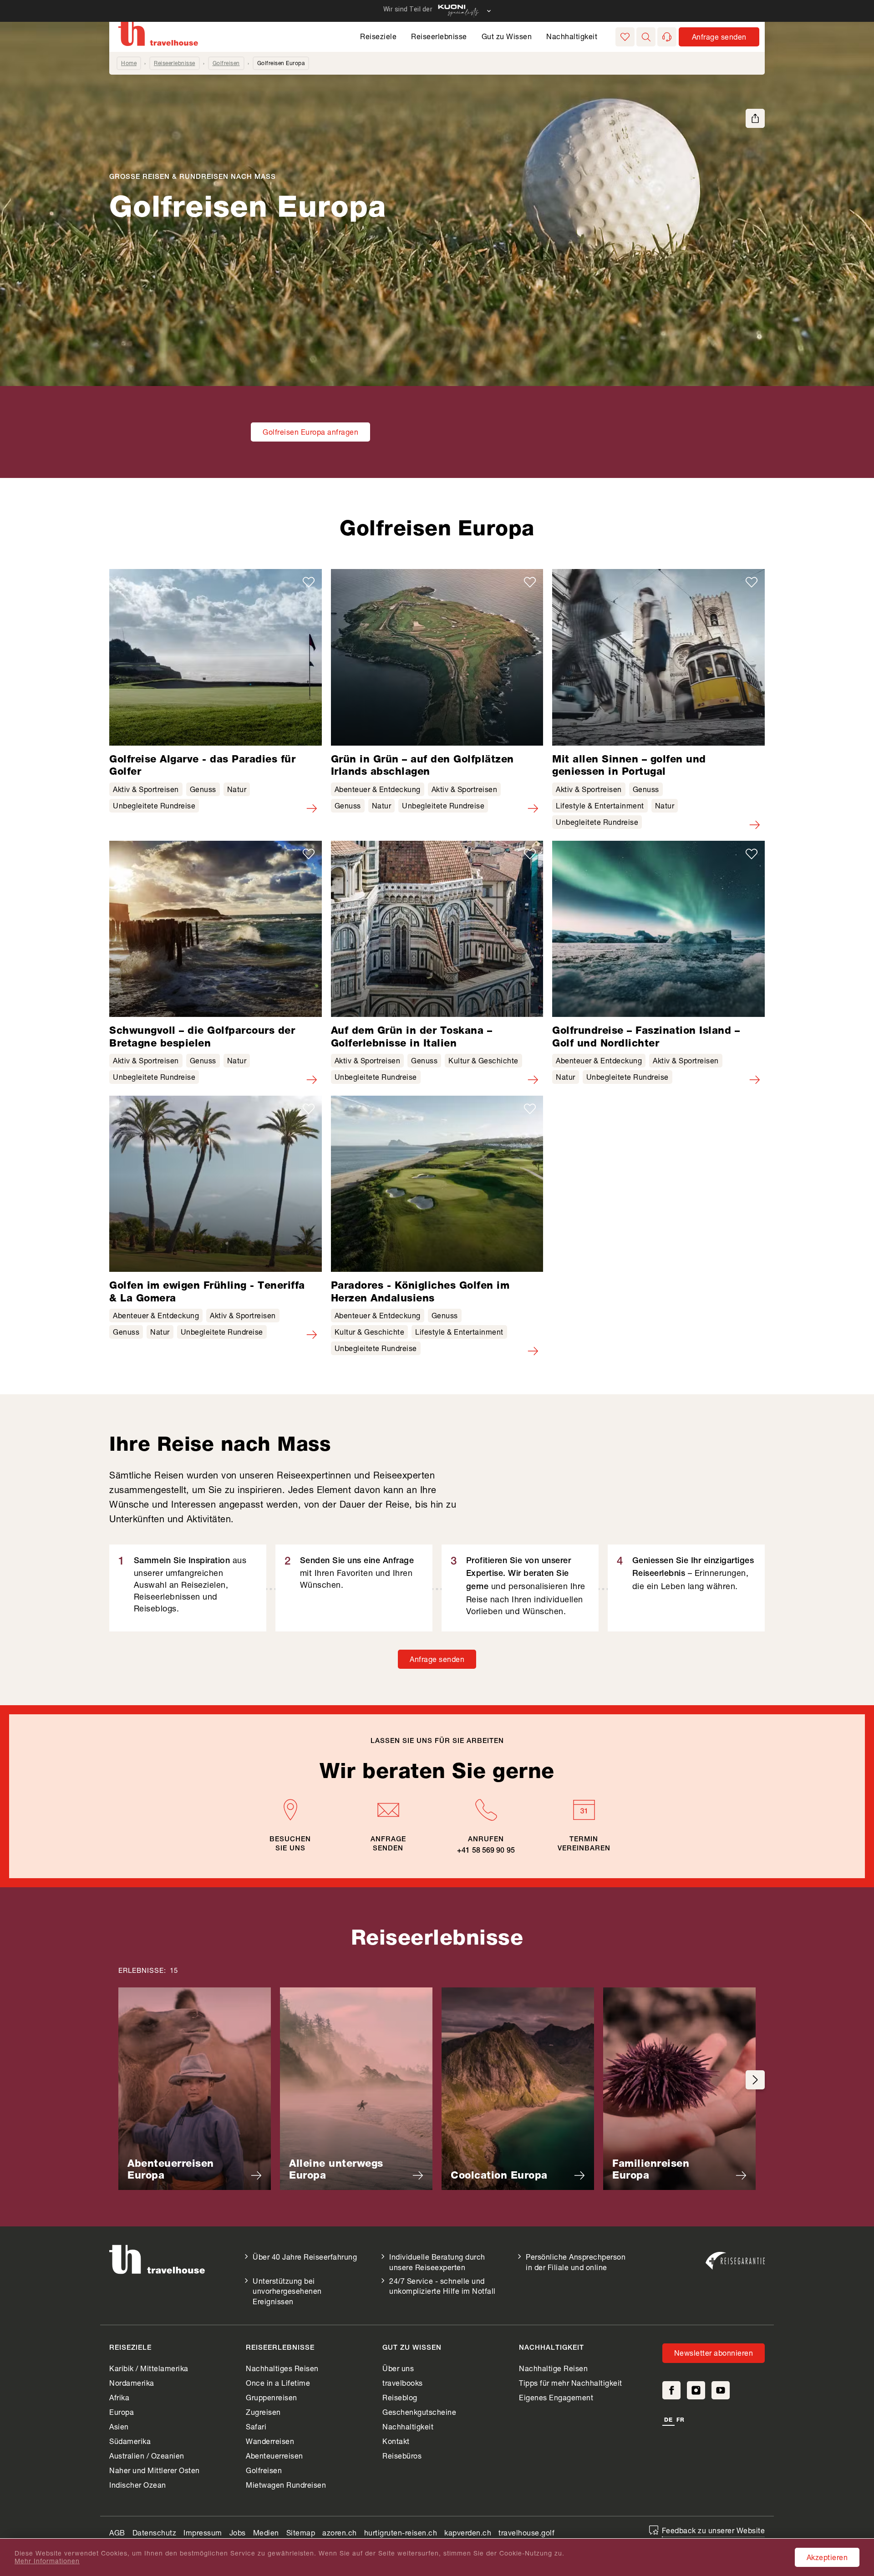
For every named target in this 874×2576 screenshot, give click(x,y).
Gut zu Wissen (507, 36)
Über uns (398, 2368)
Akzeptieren (827, 2557)
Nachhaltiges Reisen (282, 2368)
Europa (122, 2412)
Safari (256, 2426)
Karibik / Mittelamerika (149, 2368)
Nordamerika (132, 2383)
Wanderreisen (270, 2441)
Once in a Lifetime (278, 2383)
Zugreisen (263, 2412)
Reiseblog (400, 2397)
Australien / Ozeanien (147, 2456)
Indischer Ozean (138, 2485)
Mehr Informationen (47, 2561)
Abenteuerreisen (274, 2456)
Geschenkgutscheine (419, 2412)
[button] (646, 37)
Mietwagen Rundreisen (286, 2485)
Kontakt (396, 2441)
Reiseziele (378, 36)
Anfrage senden (437, 1659)
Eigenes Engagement (556, 2397)
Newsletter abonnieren (714, 2353)
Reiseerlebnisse (439, 36)
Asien (119, 2426)
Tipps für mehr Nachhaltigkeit (571, 2383)
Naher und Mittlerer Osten (155, 2470)
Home (129, 63)
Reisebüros (402, 2456)
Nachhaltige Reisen (553, 2368)
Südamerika (130, 2441)
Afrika (119, 2397)
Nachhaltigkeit (572, 36)
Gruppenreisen (272, 2397)
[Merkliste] (625, 37)
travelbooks (403, 2383)
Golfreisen (226, 63)
